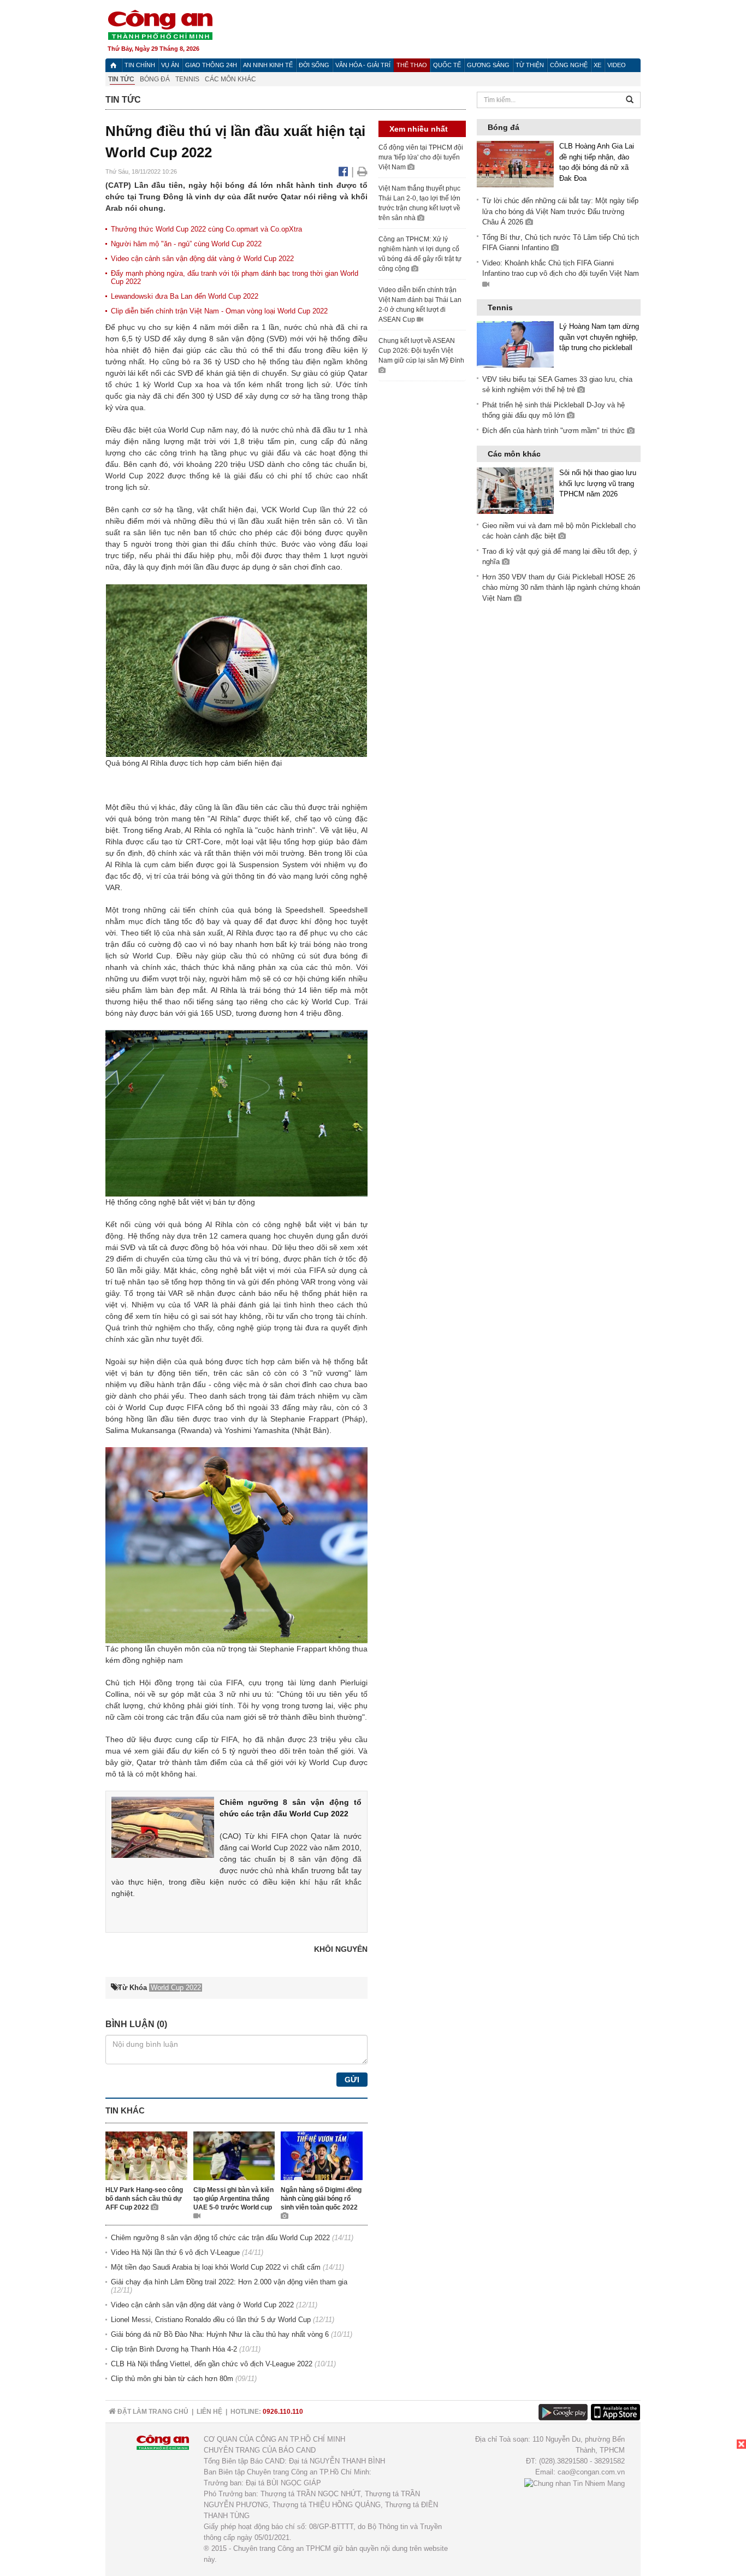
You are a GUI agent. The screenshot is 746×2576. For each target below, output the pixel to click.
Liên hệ (209, 2412)
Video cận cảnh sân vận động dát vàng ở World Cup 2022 (202, 259)
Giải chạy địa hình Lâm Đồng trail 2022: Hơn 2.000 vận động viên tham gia (229, 2282)
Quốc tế (447, 65)
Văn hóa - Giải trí (363, 65)
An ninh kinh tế (268, 65)
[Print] (362, 171)
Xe (597, 65)
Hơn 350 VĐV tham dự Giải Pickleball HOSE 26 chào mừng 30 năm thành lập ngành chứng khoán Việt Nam (561, 588)
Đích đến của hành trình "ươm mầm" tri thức (555, 431)
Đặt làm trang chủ (152, 2412)
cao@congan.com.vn (591, 2472)
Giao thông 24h (211, 65)
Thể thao (412, 65)
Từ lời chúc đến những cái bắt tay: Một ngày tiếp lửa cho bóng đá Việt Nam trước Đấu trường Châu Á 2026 (560, 211)
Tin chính (140, 65)
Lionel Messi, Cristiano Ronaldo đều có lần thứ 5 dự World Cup (211, 2320)
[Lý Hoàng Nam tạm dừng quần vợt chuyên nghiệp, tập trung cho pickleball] (515, 344)
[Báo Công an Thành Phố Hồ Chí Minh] (113, 65)
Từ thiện (530, 65)
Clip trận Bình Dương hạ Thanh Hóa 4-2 (174, 2349)
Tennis (187, 79)
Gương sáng (488, 65)
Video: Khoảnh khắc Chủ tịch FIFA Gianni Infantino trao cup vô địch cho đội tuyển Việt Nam (561, 268)
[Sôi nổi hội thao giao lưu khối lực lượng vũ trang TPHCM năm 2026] (515, 490)
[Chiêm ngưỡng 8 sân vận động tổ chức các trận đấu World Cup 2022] (163, 1827)
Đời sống (314, 65)
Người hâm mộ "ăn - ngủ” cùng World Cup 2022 (186, 244)
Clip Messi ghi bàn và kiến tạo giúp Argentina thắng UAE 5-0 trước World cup (233, 2199)
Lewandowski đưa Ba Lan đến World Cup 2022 (185, 296)
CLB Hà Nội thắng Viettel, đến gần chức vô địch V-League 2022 (212, 2364)
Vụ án (170, 65)
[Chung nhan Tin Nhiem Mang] (575, 2483)
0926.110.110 (283, 2412)
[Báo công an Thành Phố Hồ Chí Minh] (160, 24)
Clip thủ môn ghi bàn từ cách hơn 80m (172, 2379)
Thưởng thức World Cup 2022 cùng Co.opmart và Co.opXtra (206, 229)
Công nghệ (569, 65)
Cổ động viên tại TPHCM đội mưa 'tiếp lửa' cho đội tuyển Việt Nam (421, 157)
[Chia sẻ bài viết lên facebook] (345, 171)
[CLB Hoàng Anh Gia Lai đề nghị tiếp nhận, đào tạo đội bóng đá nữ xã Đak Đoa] (515, 164)
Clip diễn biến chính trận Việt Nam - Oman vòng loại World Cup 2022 (219, 311)
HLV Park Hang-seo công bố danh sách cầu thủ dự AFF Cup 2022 (144, 2199)
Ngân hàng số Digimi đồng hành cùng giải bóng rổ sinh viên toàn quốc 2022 (321, 2199)
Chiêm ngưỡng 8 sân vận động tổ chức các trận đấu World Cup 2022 (220, 2238)
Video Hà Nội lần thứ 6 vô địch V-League (175, 2252)
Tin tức (121, 79)
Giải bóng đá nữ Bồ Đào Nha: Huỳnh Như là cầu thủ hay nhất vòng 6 (220, 2334)
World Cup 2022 (135, 476)
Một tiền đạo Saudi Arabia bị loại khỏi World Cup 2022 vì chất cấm (216, 2267)
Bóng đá (155, 79)
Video (617, 65)
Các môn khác (230, 79)
